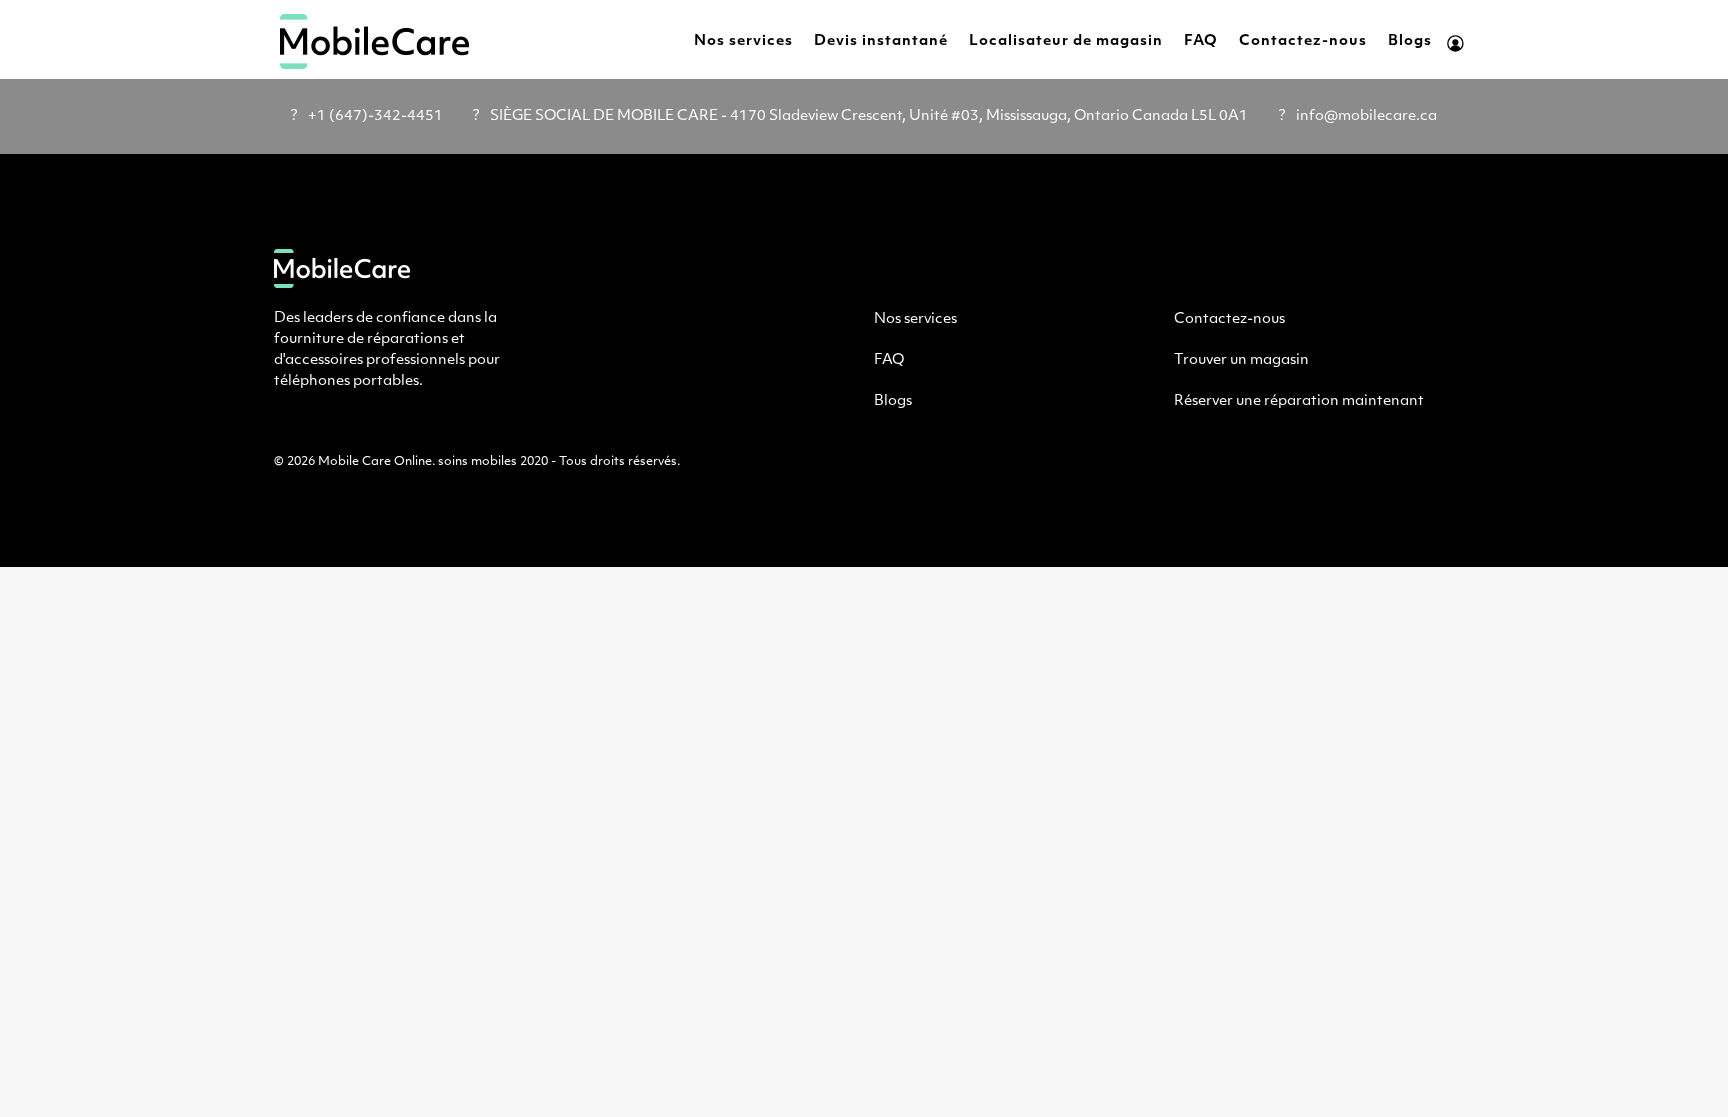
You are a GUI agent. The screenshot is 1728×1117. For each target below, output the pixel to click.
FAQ (1201, 41)
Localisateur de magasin (1066, 41)
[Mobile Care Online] (375, 41)
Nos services (743, 41)
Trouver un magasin (1241, 360)
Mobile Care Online (375, 462)
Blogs (1410, 41)
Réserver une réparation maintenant (1299, 401)
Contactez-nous (1303, 41)
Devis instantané (881, 41)
